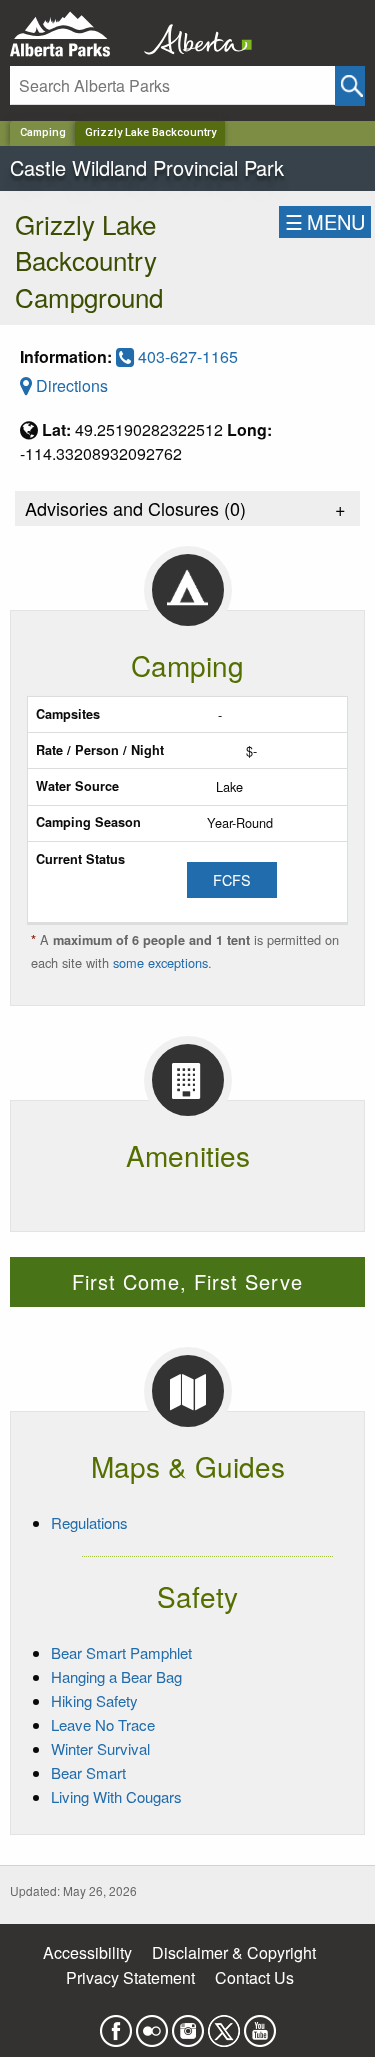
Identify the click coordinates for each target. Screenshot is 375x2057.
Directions (70, 385)
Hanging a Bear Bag (116, 1676)
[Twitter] (224, 2024)
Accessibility (87, 1952)
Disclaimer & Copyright (234, 1952)
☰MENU (325, 221)
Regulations (89, 1522)
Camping (43, 132)
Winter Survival (100, 1748)
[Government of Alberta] (192, 34)
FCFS (232, 879)
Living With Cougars (116, 1796)
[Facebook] (116, 2024)
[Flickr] (152, 2024)
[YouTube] (260, 2024)
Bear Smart (88, 1772)
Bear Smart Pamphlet (121, 1652)
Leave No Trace (103, 1724)
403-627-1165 (186, 356)
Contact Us (254, 1977)
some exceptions (160, 962)
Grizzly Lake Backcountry (150, 132)
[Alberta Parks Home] (72, 34)
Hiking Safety (94, 1700)
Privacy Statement (130, 1977)
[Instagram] (188, 2024)
